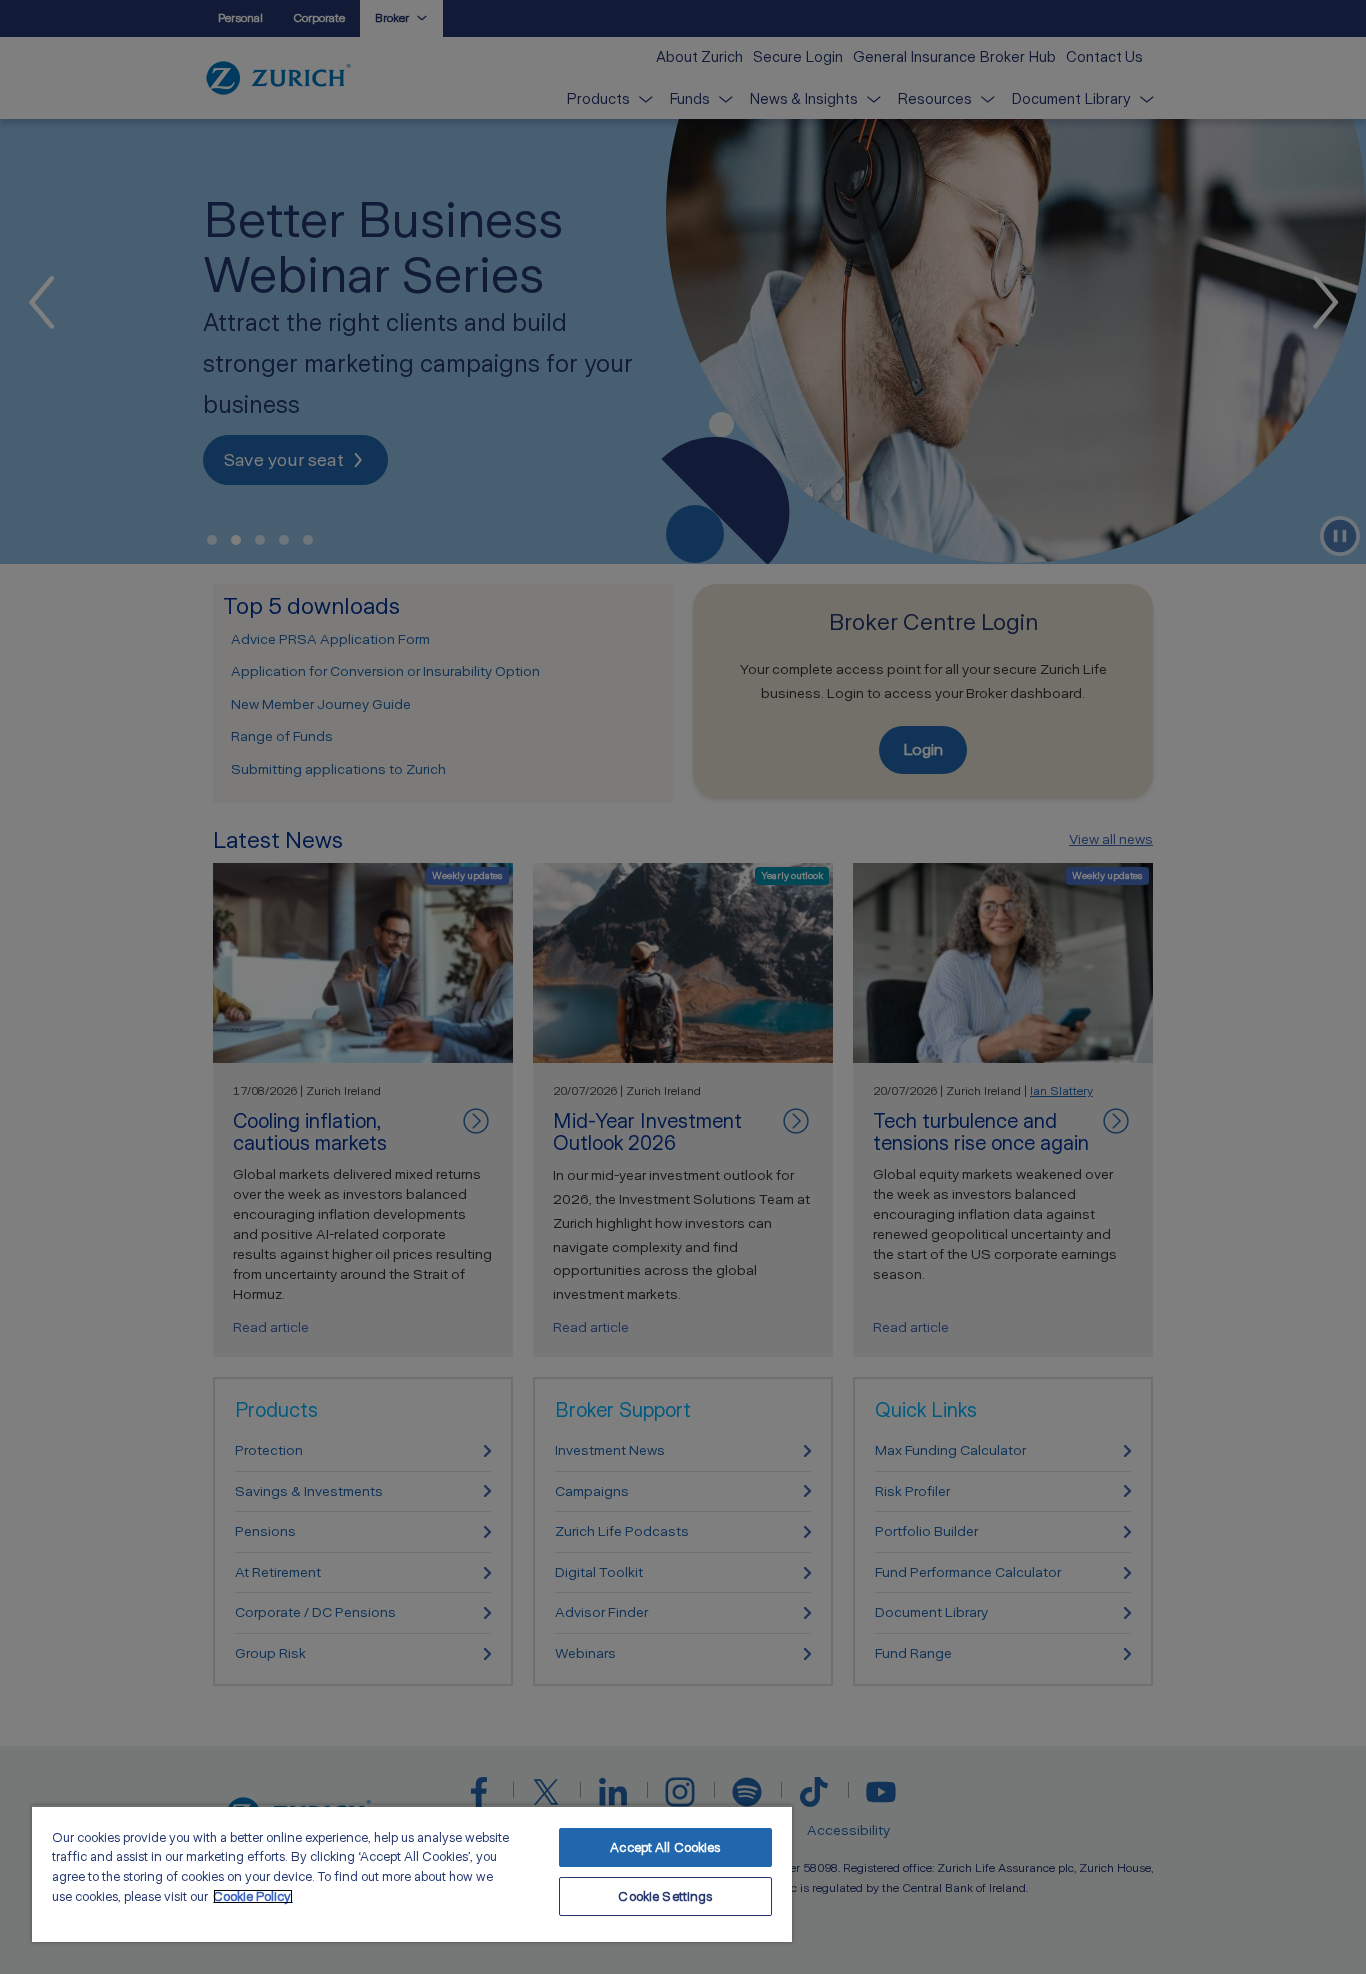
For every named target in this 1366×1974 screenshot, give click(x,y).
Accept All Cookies (665, 1847)
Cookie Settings (665, 1896)
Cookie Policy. (253, 1896)
